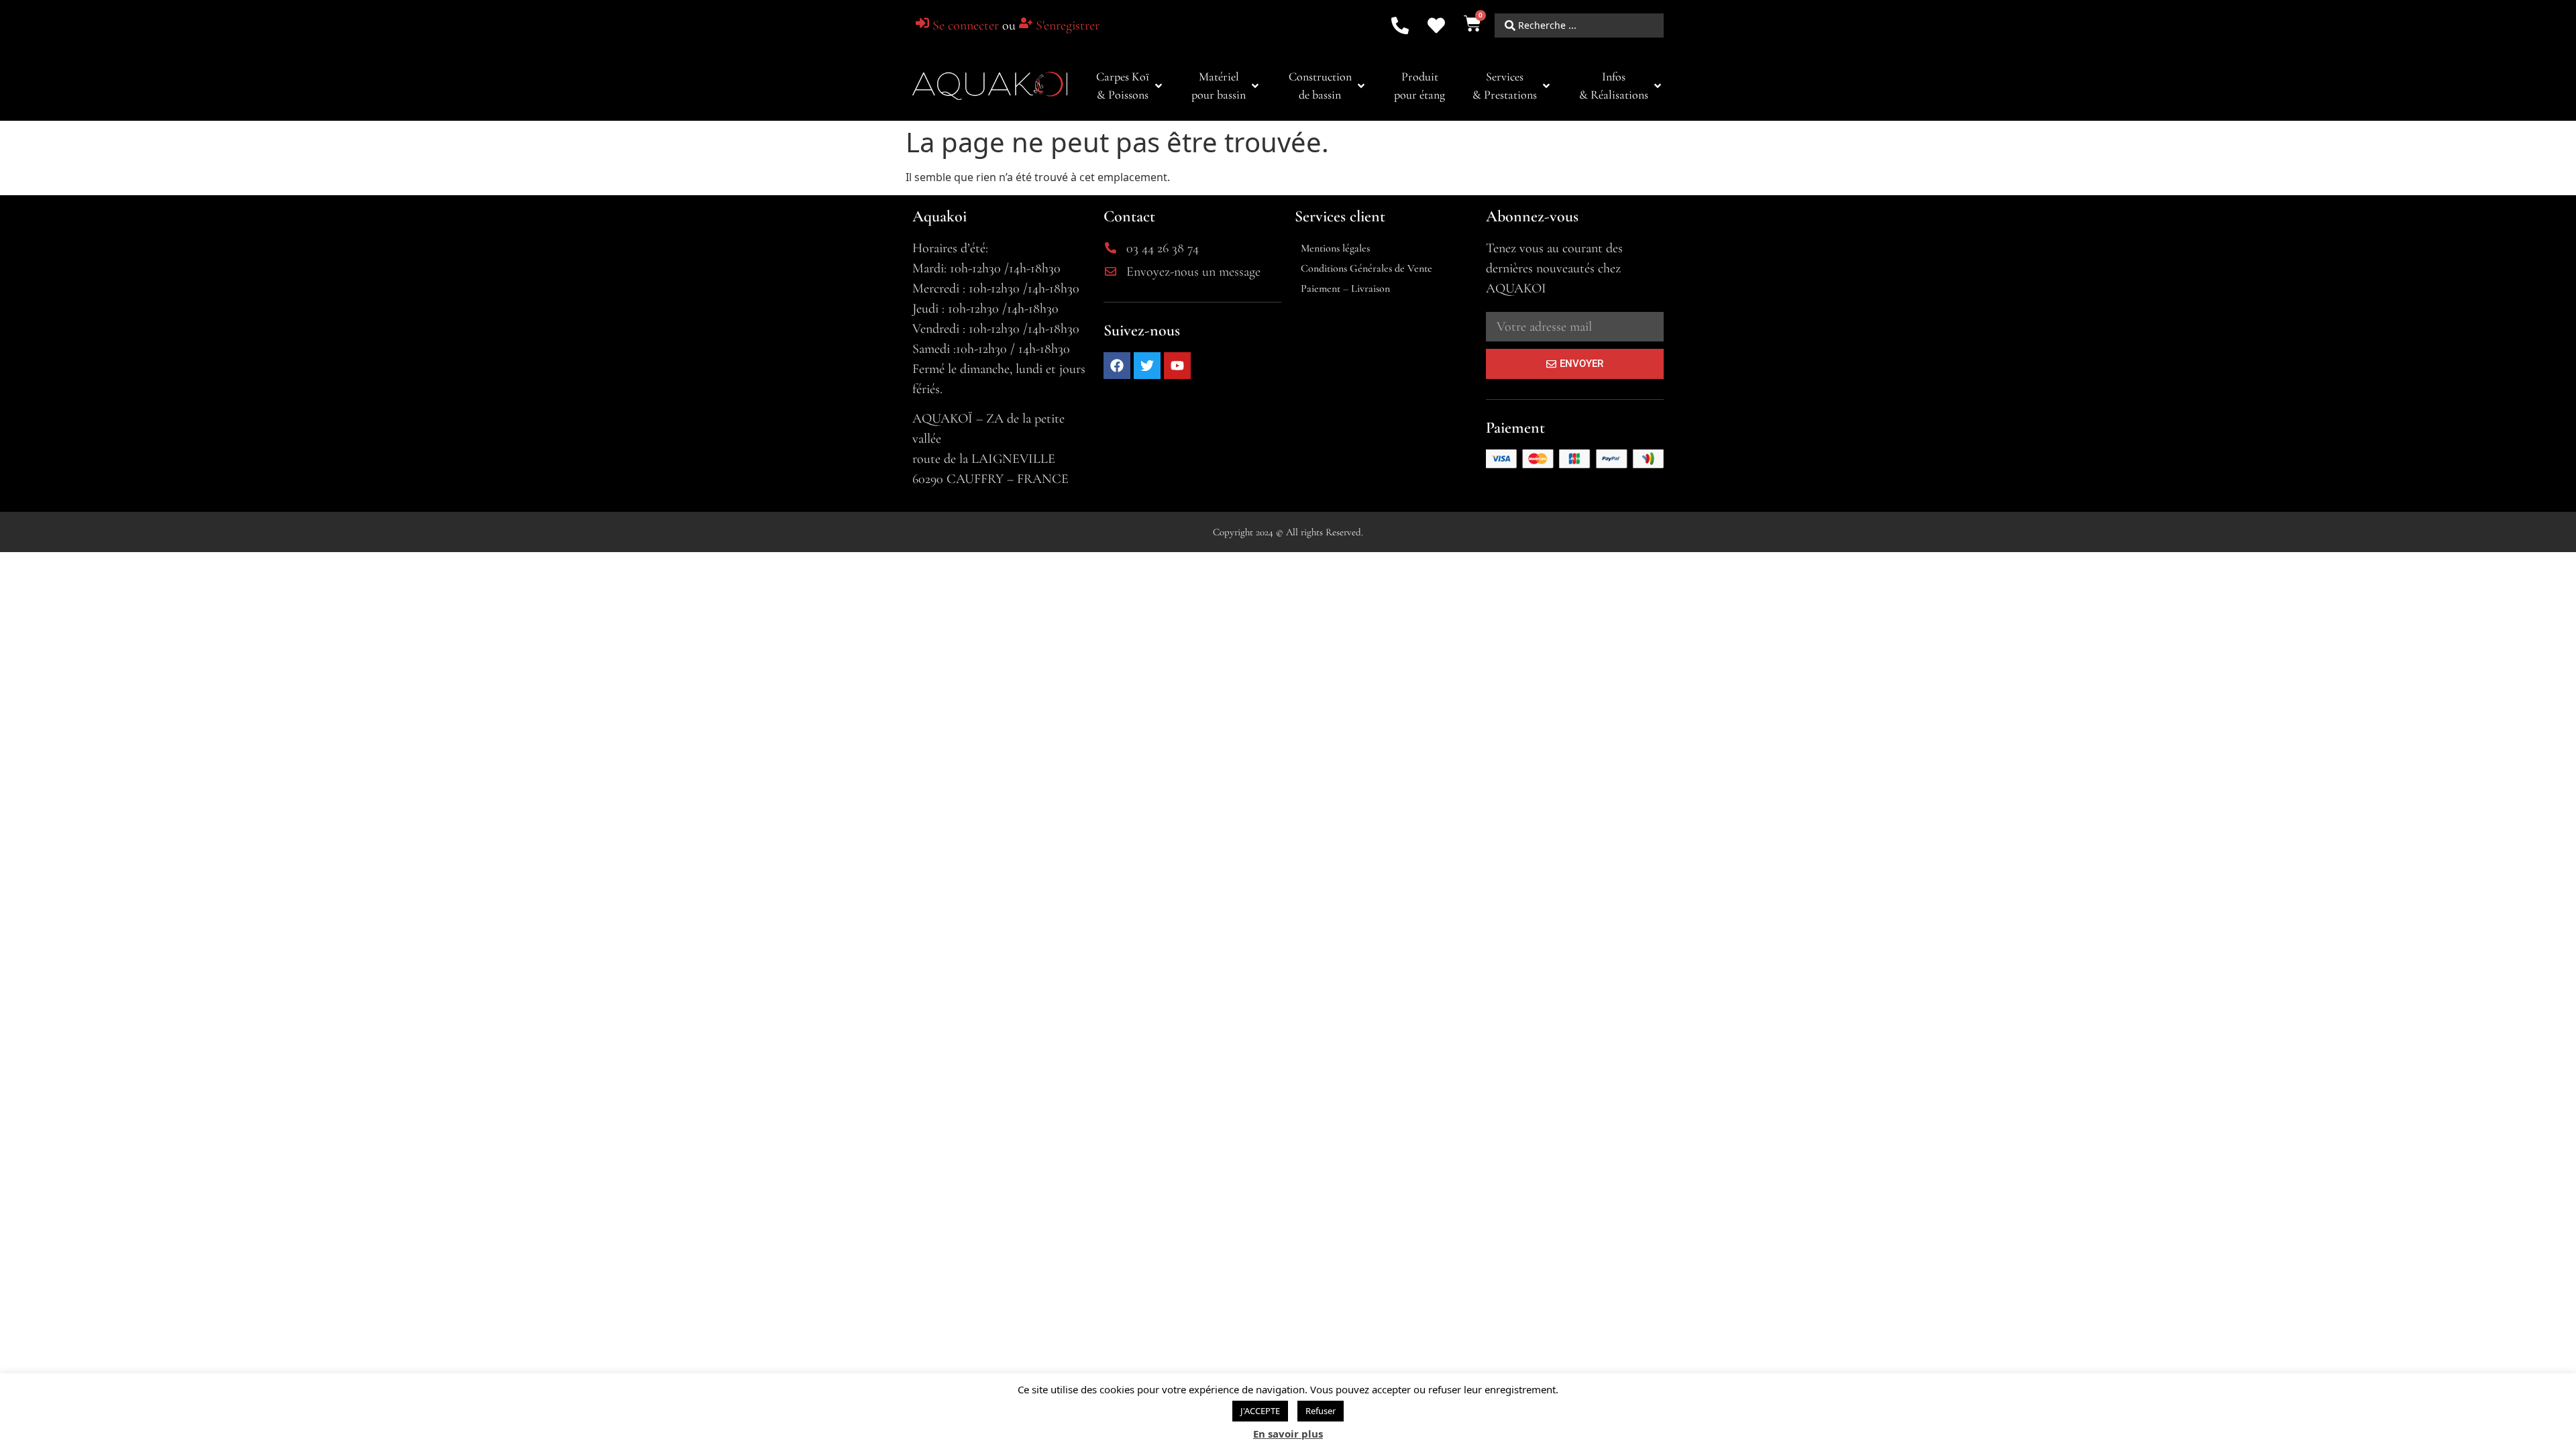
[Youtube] (1177, 366)
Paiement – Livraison (1345, 288)
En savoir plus (1288, 1434)
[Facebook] (1117, 366)
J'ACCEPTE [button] (1260, 1411)
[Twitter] (1147, 366)
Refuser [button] (1321, 1411)
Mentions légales (1335, 248)
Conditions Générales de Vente (1366, 268)
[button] (1130, 86)
